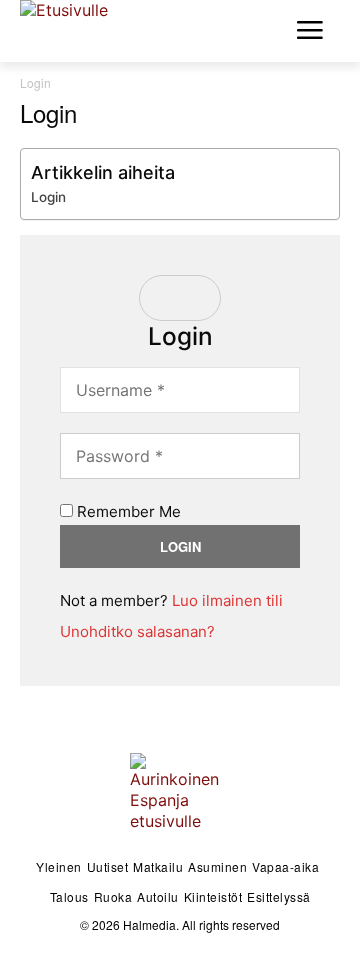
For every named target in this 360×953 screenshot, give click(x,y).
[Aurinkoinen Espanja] (80, 28)
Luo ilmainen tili (227, 600)
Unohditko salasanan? (137, 631)
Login (48, 197)
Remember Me (127, 511)
